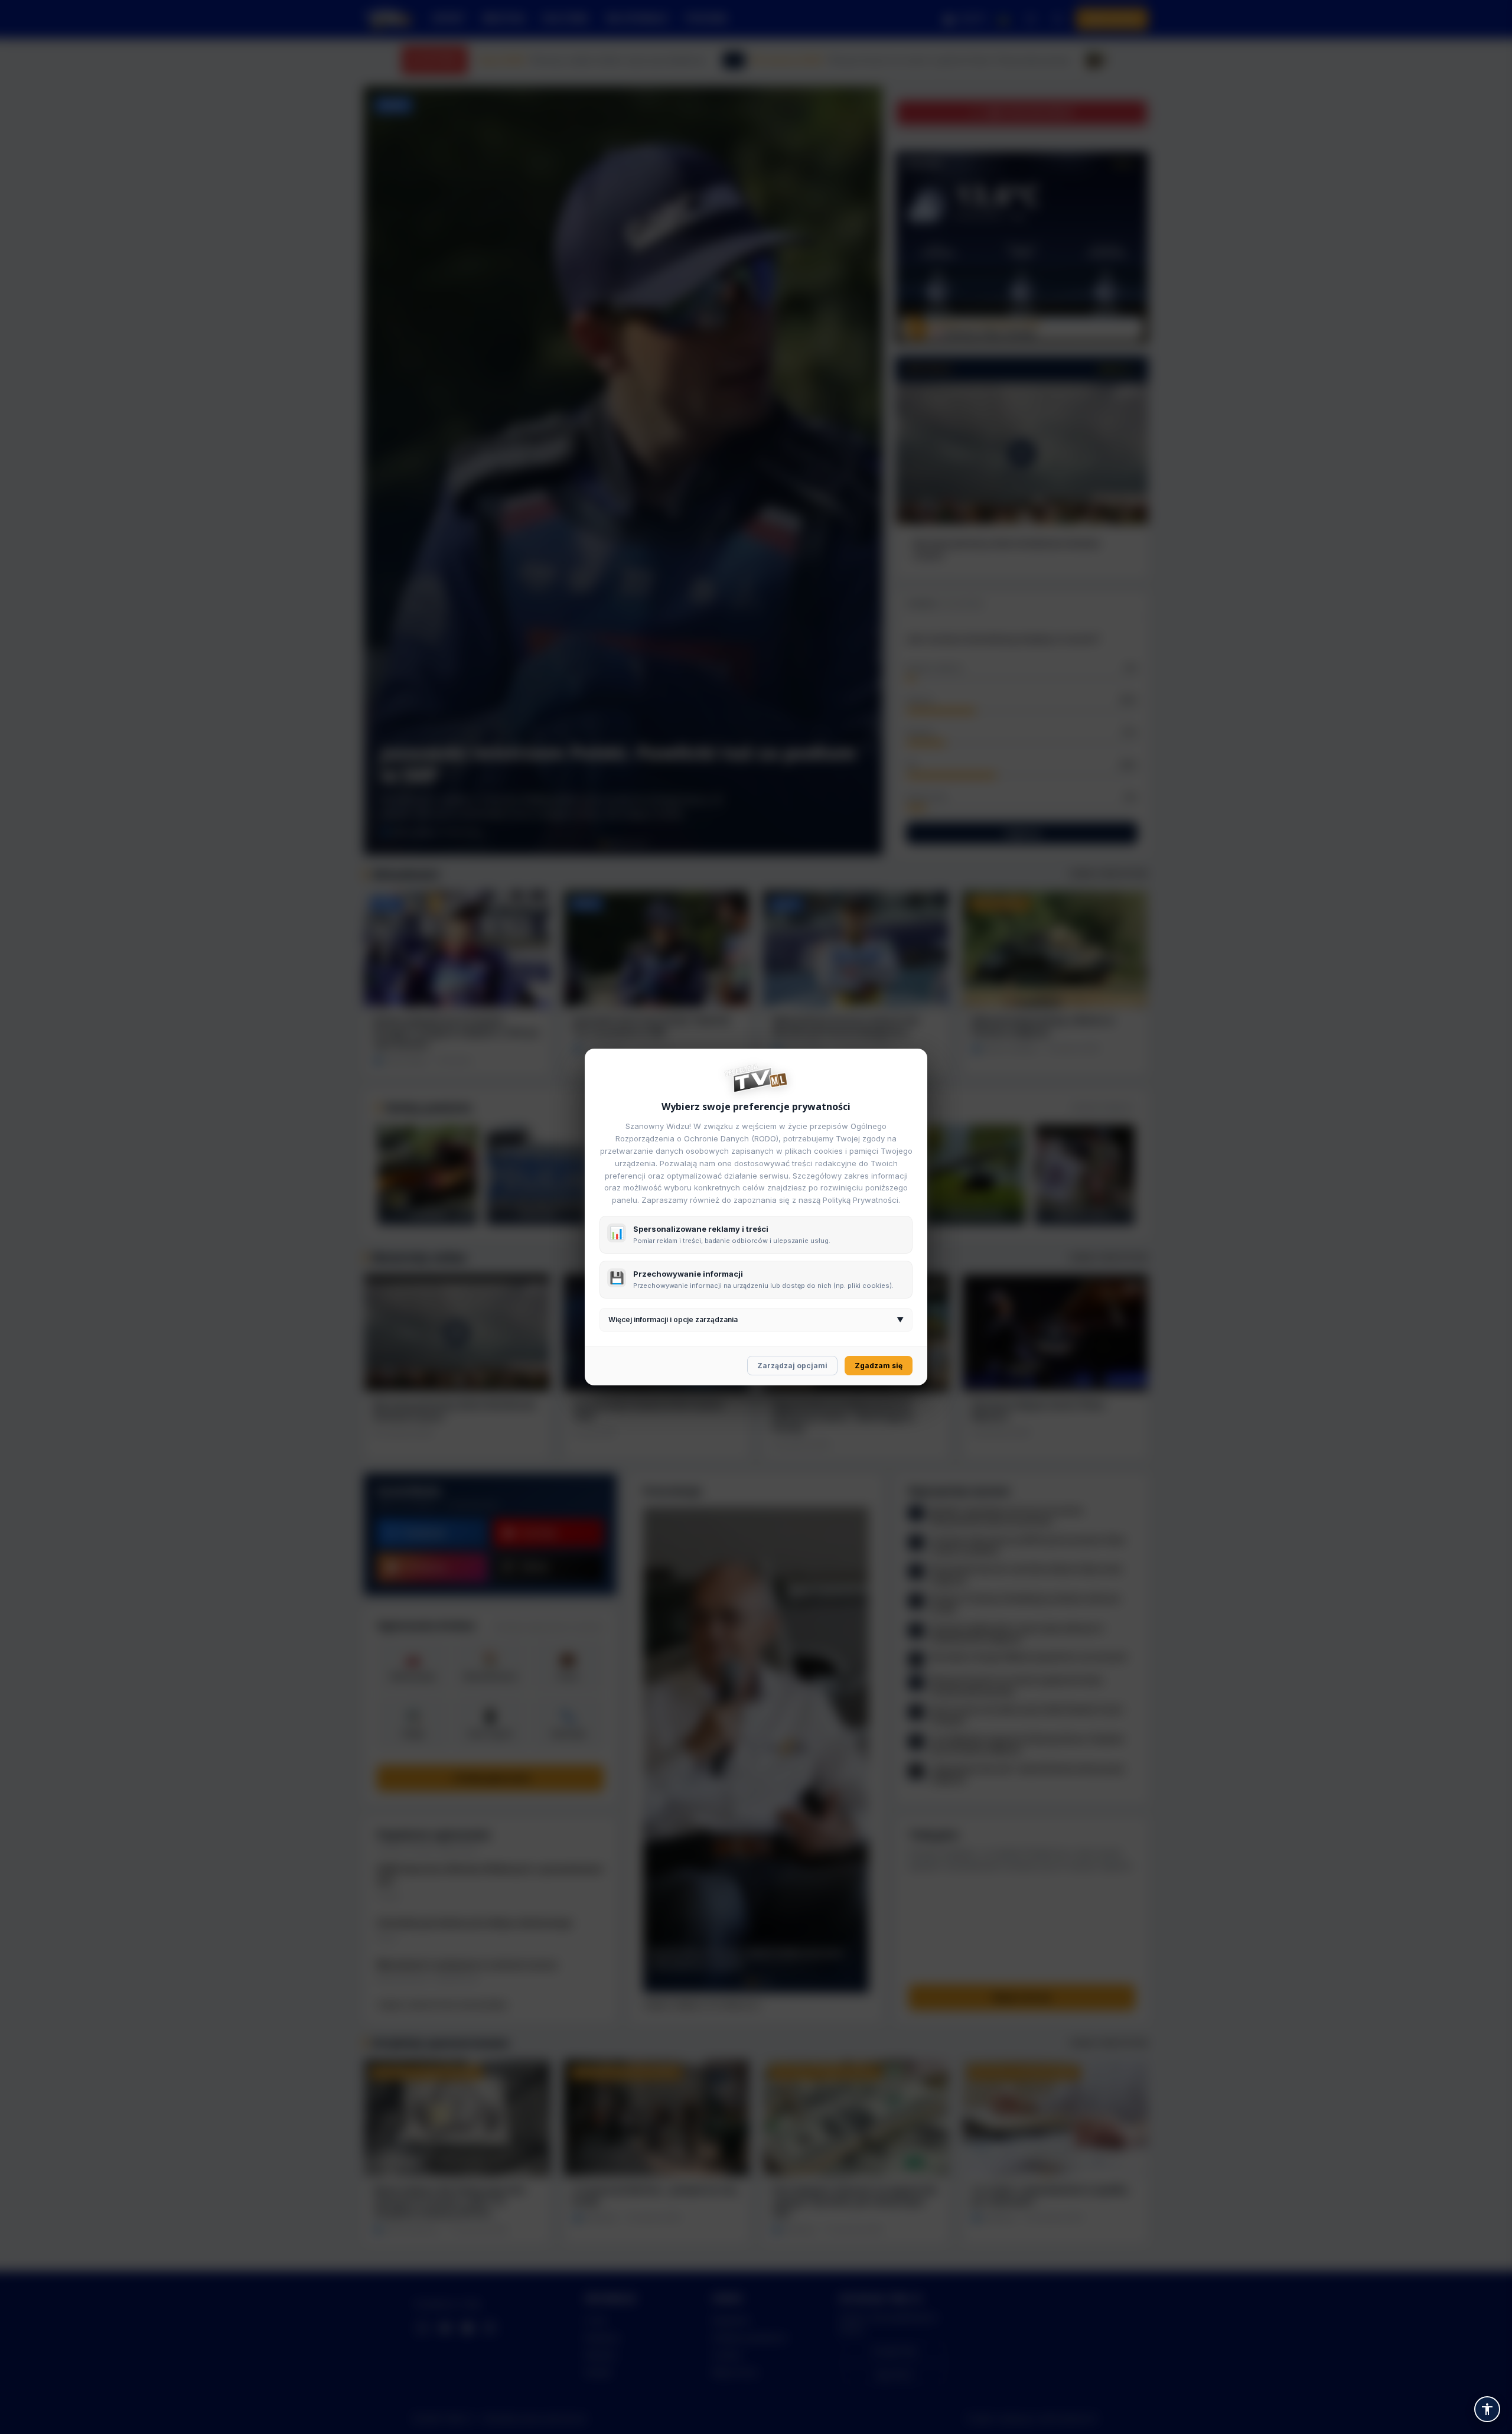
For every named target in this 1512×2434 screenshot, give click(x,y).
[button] (1487, 2409)
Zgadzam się (879, 1366)
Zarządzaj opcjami (792, 1366)
